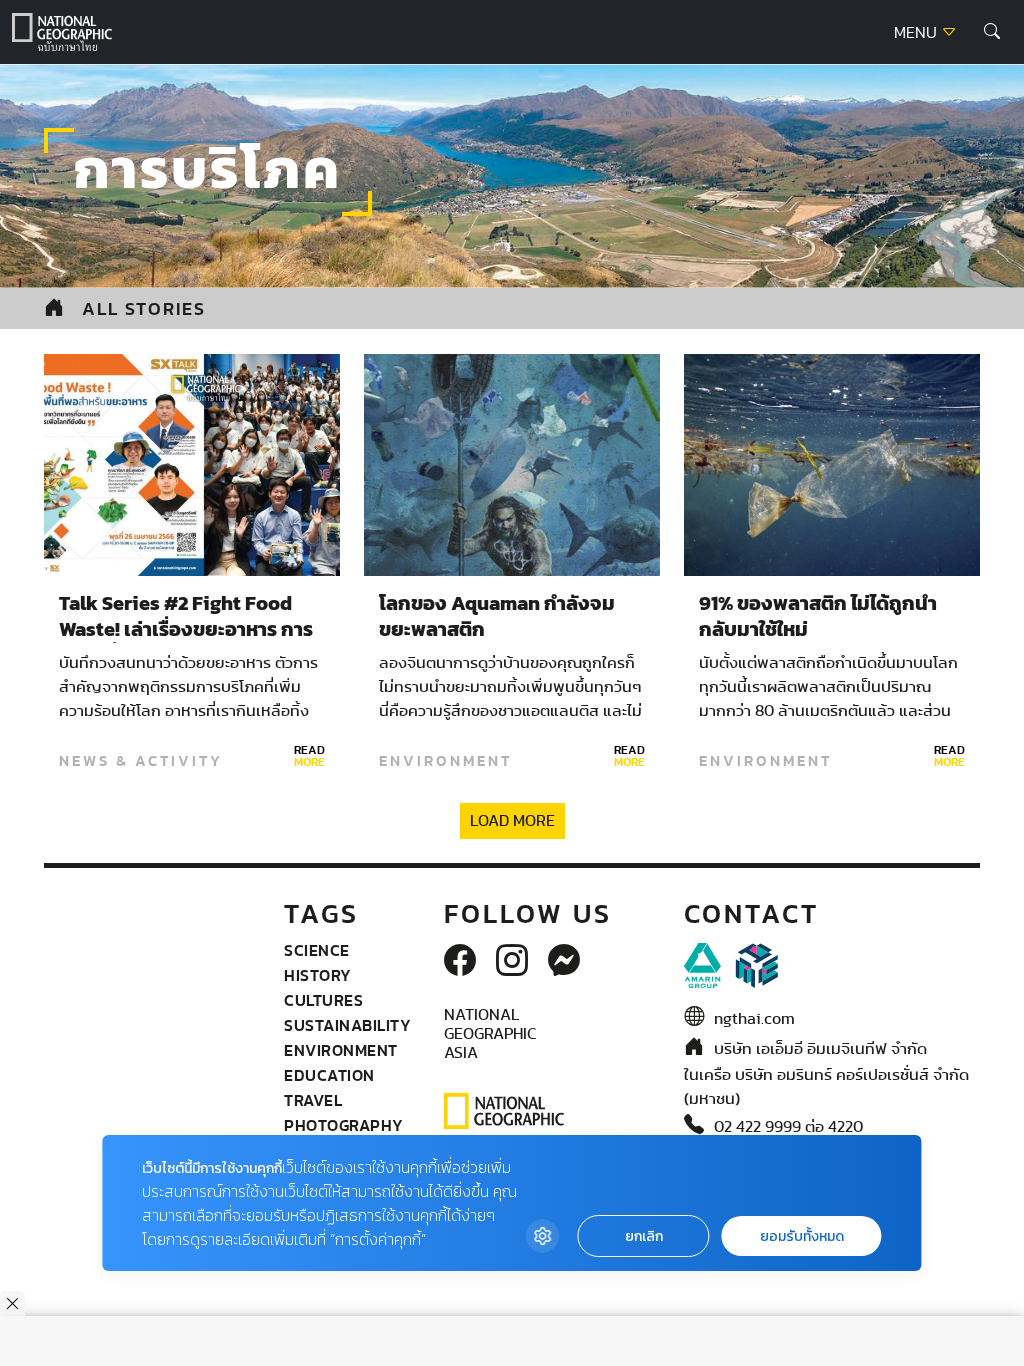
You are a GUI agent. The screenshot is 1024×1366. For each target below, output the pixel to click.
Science (317, 950)
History (318, 975)
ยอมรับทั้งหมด (802, 1236)
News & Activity (141, 761)
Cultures (323, 1000)
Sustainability (347, 1025)
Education (329, 1075)
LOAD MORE (512, 821)
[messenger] (564, 962)
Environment (445, 761)
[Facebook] (460, 962)
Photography (344, 1125)
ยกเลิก (644, 1236)
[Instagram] (512, 962)
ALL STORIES (144, 308)
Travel (313, 1100)
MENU (917, 33)
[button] (992, 32)
